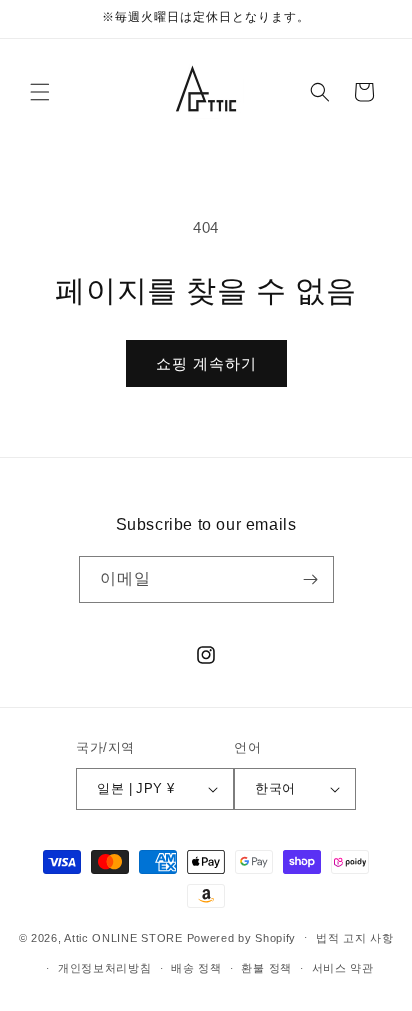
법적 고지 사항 (355, 938)
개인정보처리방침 (105, 968)
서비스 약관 (343, 968)
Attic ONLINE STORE (123, 937)
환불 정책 (266, 968)
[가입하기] (311, 579)
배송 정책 (196, 968)
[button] (40, 92)
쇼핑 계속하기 (206, 363)
